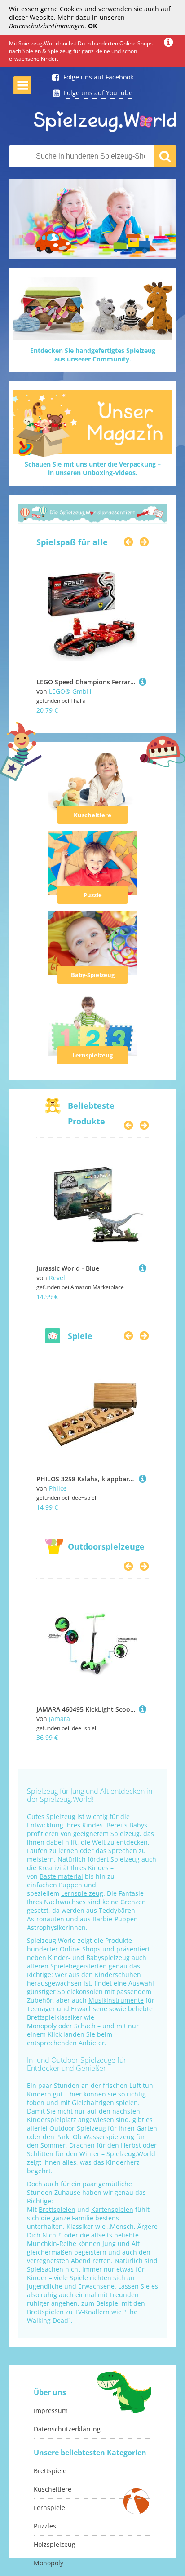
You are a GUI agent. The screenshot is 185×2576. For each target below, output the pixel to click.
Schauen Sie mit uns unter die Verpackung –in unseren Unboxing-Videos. (93, 468)
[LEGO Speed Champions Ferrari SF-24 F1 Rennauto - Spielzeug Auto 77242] (143, 682)
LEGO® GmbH (70, 691)
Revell (58, 1278)
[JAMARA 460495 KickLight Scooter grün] (143, 1709)
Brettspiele (50, 2471)
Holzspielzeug (55, 2544)
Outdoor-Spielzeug (78, 2128)
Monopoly (42, 2026)
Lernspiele (49, 2508)
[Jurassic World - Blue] (143, 1268)
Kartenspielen (112, 2209)
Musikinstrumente (116, 2000)
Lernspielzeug (92, 1055)
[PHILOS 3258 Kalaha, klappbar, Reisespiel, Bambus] (143, 1479)
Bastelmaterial (61, 1876)
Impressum (51, 2411)
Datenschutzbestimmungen (47, 26)
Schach (85, 2026)
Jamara (59, 1719)
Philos (58, 1488)
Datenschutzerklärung (67, 2429)
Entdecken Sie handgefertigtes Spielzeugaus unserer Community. (93, 355)
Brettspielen (57, 2209)
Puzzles (45, 2526)
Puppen (70, 1885)
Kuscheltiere (92, 815)
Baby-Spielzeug (93, 975)
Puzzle (93, 895)
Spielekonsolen (80, 1992)
